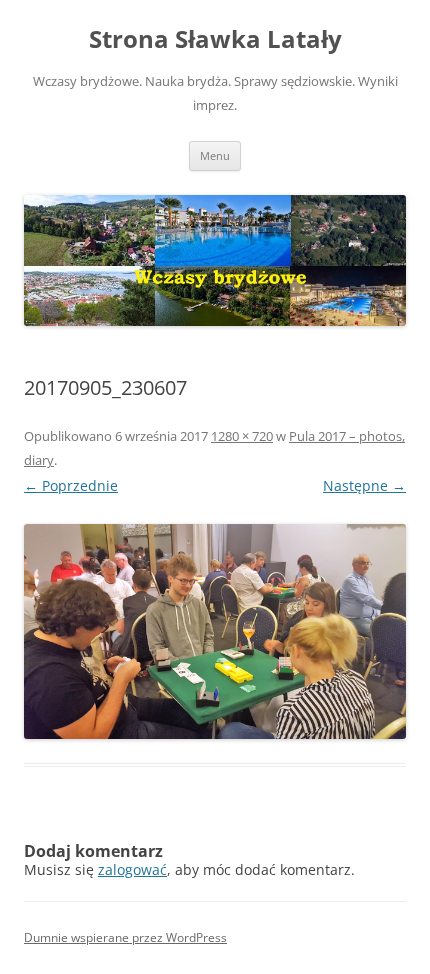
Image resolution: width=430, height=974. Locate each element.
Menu (215, 155)
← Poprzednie (71, 485)
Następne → (364, 485)
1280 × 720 (242, 436)
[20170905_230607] (215, 631)
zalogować (132, 869)
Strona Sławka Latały (215, 39)
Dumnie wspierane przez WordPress (125, 937)
